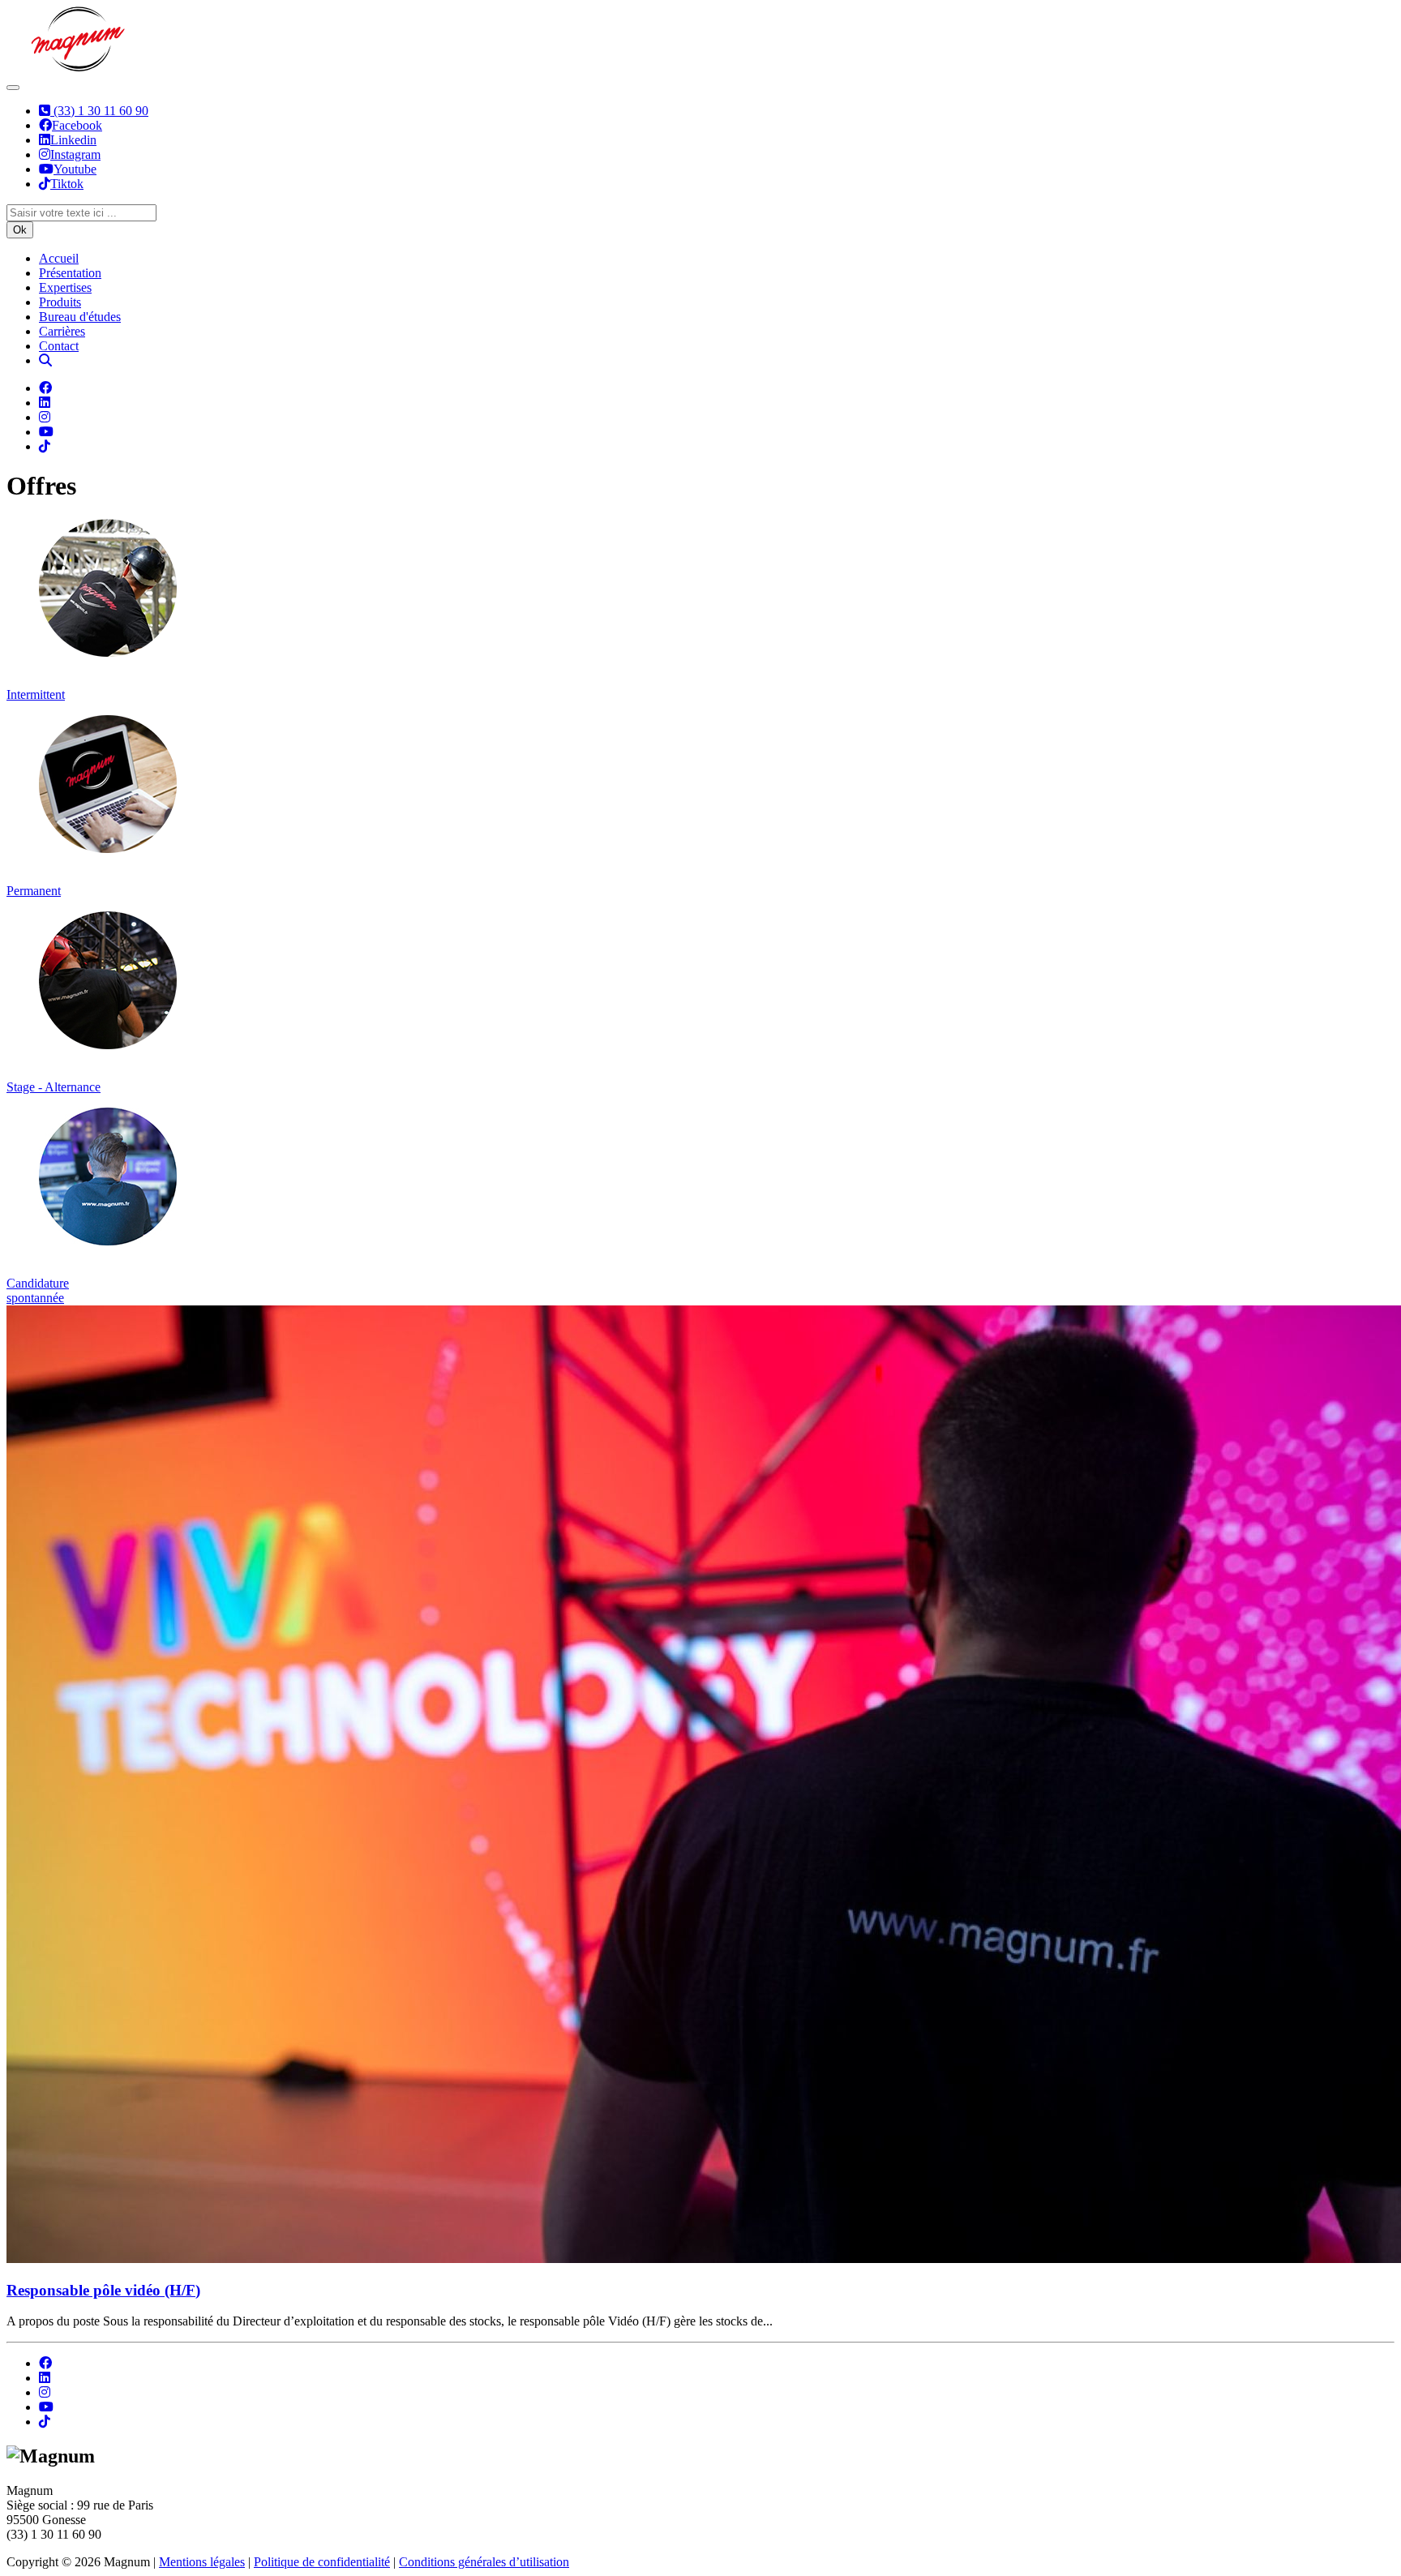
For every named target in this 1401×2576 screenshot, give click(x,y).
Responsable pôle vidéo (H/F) (103, 2290)
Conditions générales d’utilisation (484, 2562)
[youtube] (46, 2407)
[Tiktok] (45, 446)
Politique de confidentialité (322, 2562)
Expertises (65, 287)
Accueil (59, 258)
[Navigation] (13, 88)
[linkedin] (45, 2378)
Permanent (34, 891)
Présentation (70, 273)
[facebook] (45, 2363)
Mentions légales (202, 2562)
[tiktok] (45, 2422)
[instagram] (45, 2392)
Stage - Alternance (54, 1087)
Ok (20, 230)
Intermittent (36, 694)
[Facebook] (45, 388)
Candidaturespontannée (38, 1290)
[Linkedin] (45, 403)
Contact (59, 346)
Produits (60, 302)
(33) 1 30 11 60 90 (99, 111)
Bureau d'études (80, 317)
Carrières (62, 331)
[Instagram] (45, 417)
